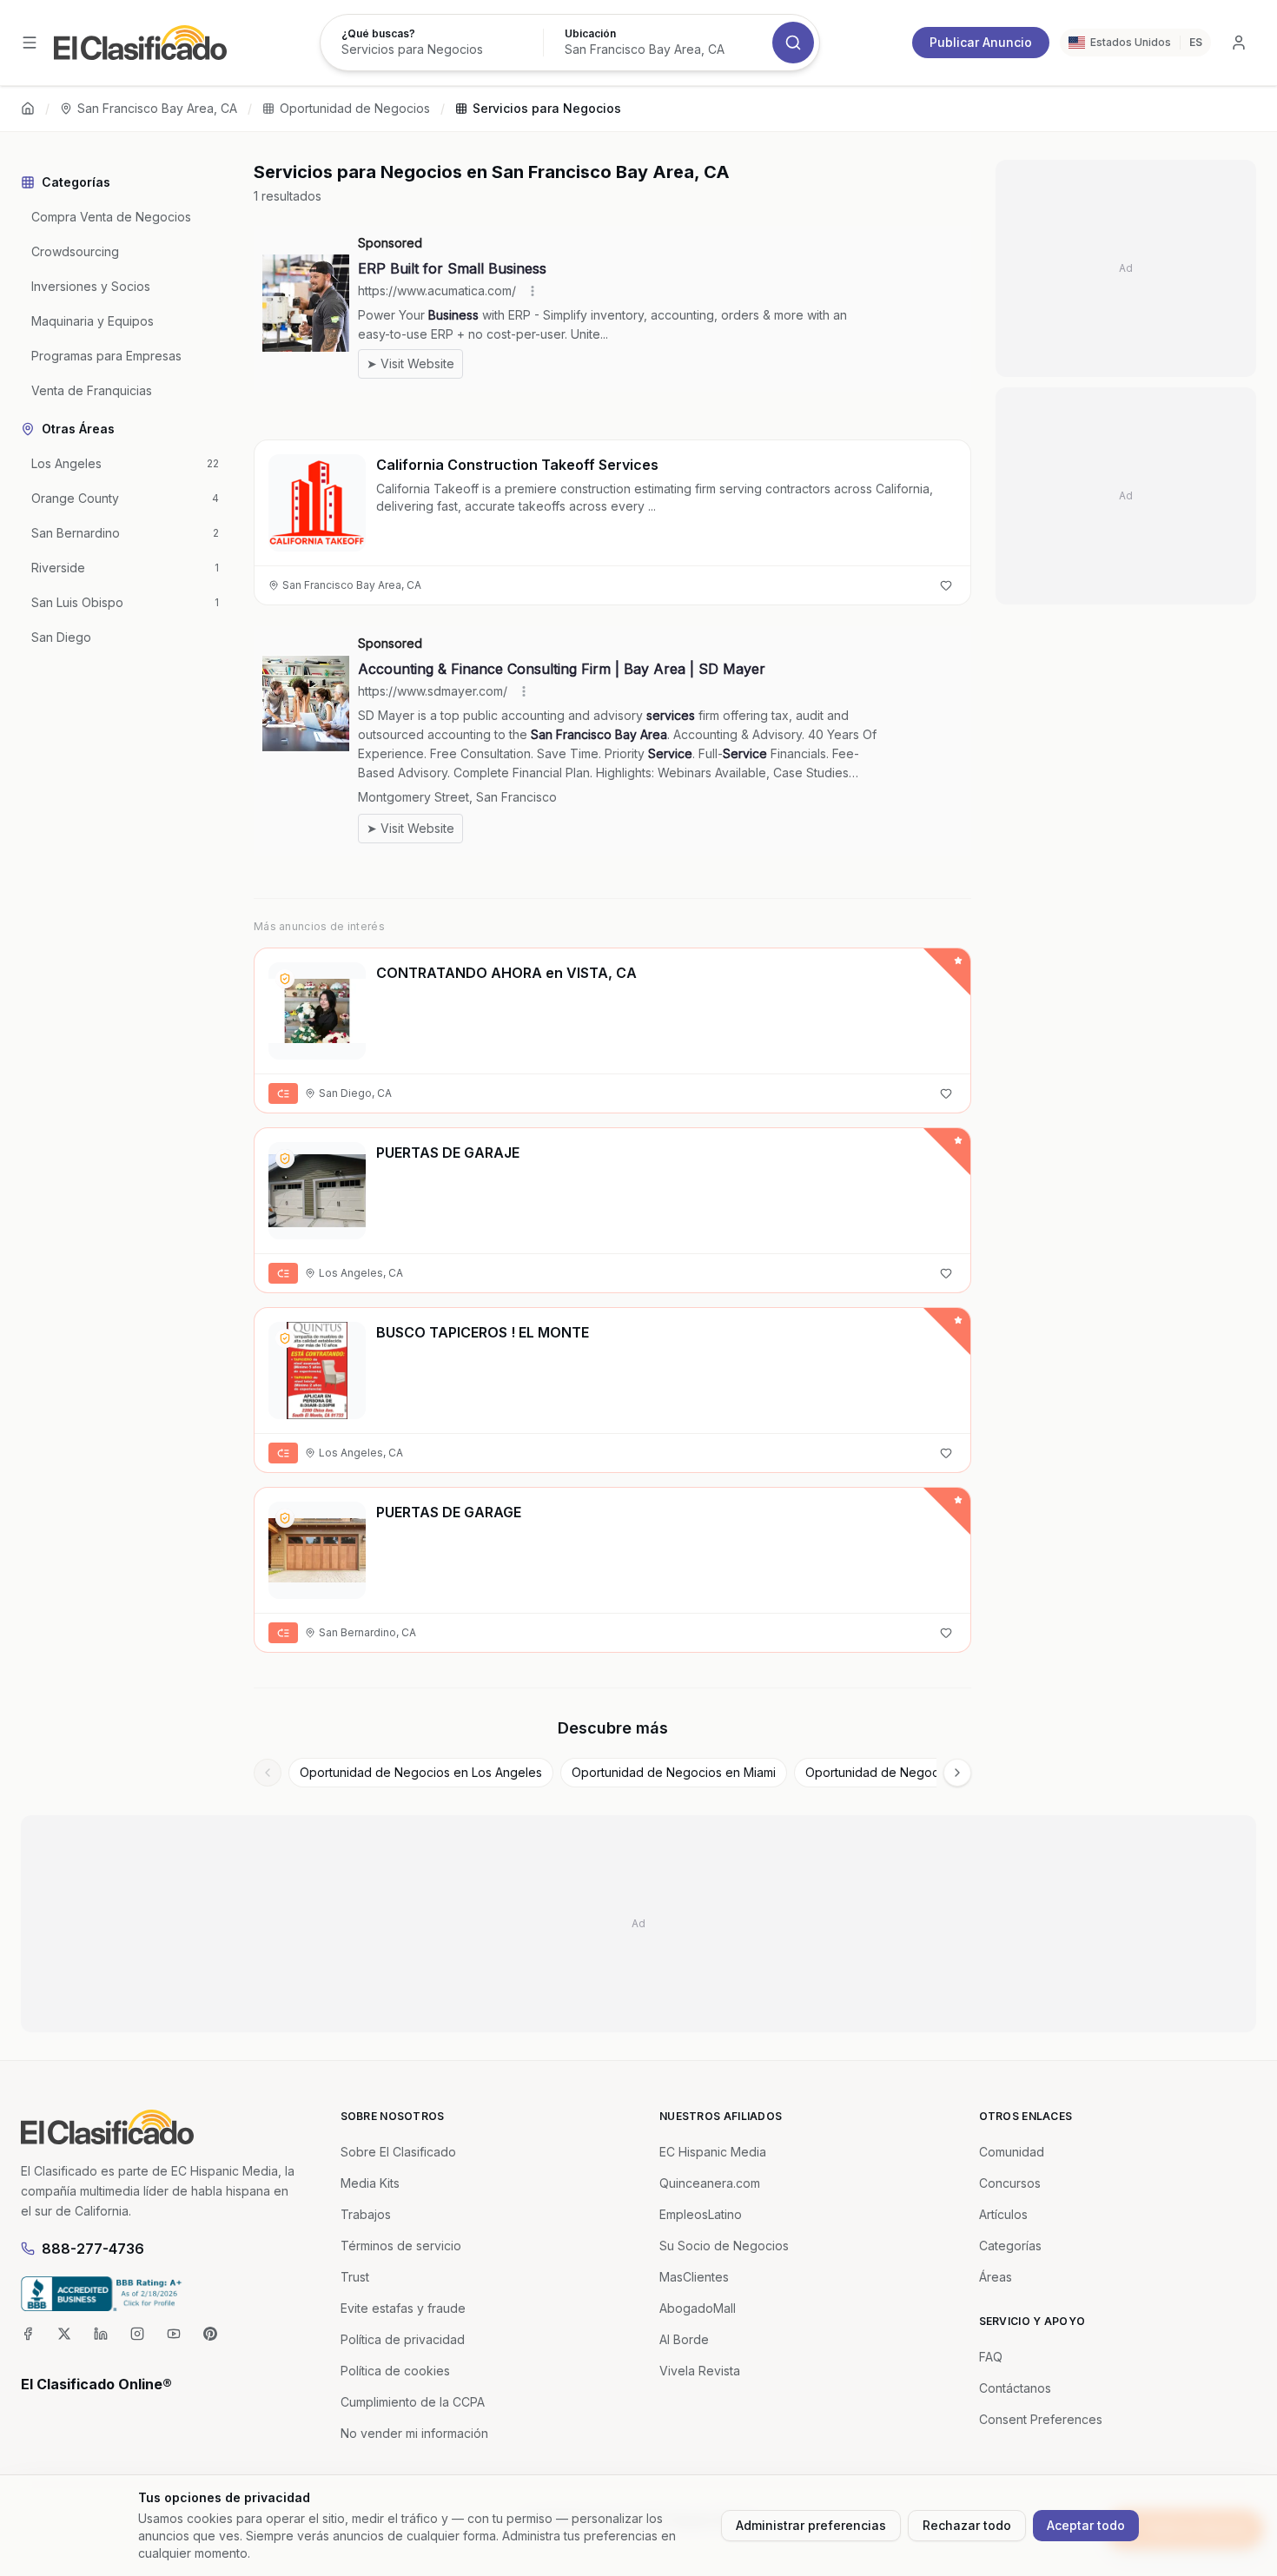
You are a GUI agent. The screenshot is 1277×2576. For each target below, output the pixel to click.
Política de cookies (395, 2371)
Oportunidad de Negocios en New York (919, 1772)
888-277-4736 (93, 2249)
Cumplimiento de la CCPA (413, 2402)
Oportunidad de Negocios (355, 108)
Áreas (996, 2277)
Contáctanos (1015, 2388)
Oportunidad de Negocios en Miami (674, 1772)
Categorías (1010, 2246)
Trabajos (366, 2214)
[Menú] (30, 43)
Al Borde (684, 2339)
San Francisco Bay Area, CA (157, 108)
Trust (355, 2277)
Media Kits (370, 2183)
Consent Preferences (1041, 2419)
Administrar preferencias (811, 2525)
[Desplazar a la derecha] (957, 1773)
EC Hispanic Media (713, 2152)
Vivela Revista (700, 2371)
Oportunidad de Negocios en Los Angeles (421, 1772)
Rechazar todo (967, 2525)
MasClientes (694, 2277)
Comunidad (1012, 2152)
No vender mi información (414, 2433)
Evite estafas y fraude (403, 2308)
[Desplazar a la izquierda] (268, 1773)
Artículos (1003, 2214)
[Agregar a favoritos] (946, 585)
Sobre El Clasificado (398, 2152)
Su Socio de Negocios (724, 2246)
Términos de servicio (401, 2246)
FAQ (991, 2357)
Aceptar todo (1086, 2525)
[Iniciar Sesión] (1239, 43)
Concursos (1010, 2183)
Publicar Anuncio (981, 42)
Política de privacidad (403, 2339)
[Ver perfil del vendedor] (285, 979)
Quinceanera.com (710, 2183)
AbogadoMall (698, 2308)
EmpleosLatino (701, 2214)
